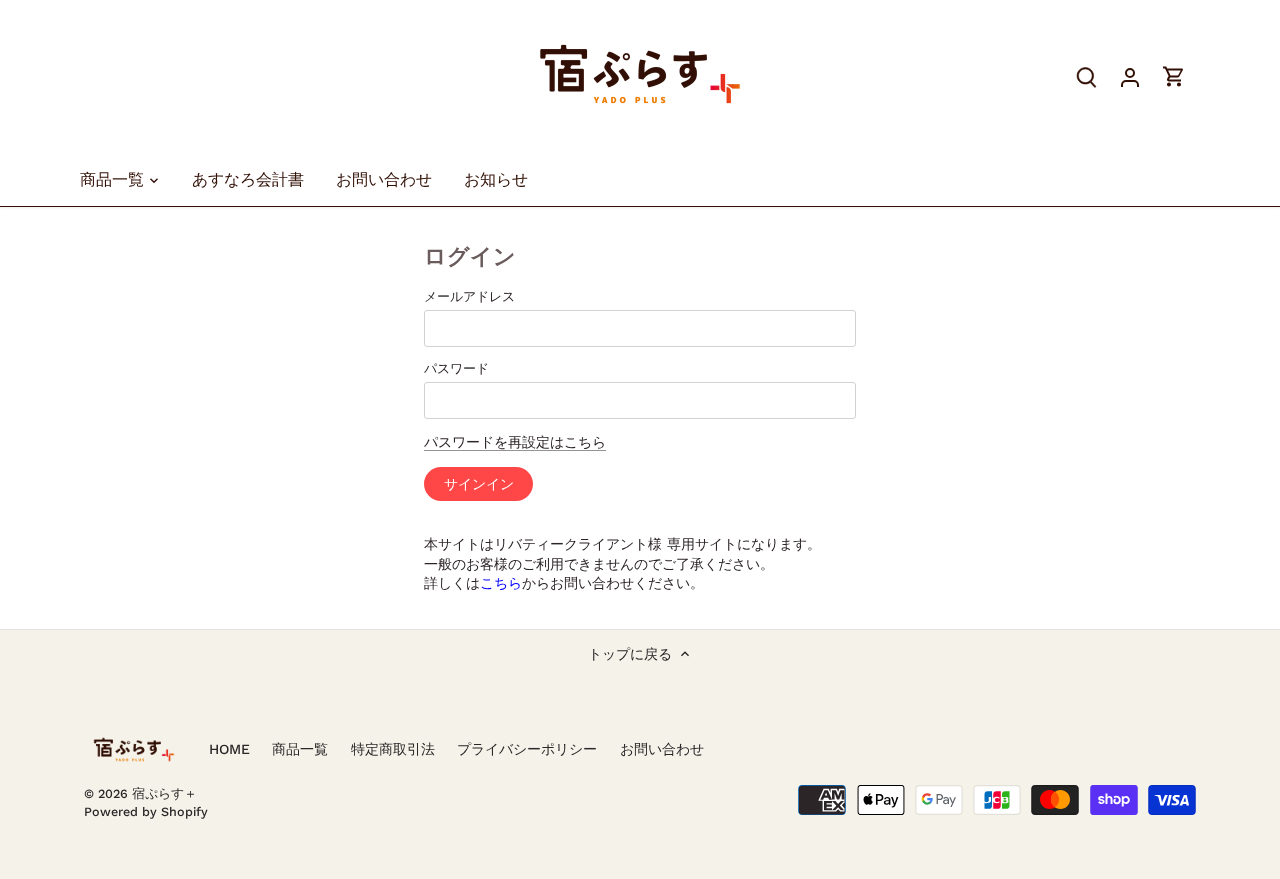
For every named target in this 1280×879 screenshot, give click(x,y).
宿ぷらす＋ (164, 793)
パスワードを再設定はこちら (515, 442)
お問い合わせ (662, 749)
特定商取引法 (393, 749)
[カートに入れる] (1174, 76)
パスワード (456, 368)
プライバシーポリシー (527, 749)
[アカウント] (1130, 76)
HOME (229, 749)
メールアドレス (469, 296)
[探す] (1086, 76)
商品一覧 (300, 749)
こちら (501, 583)
